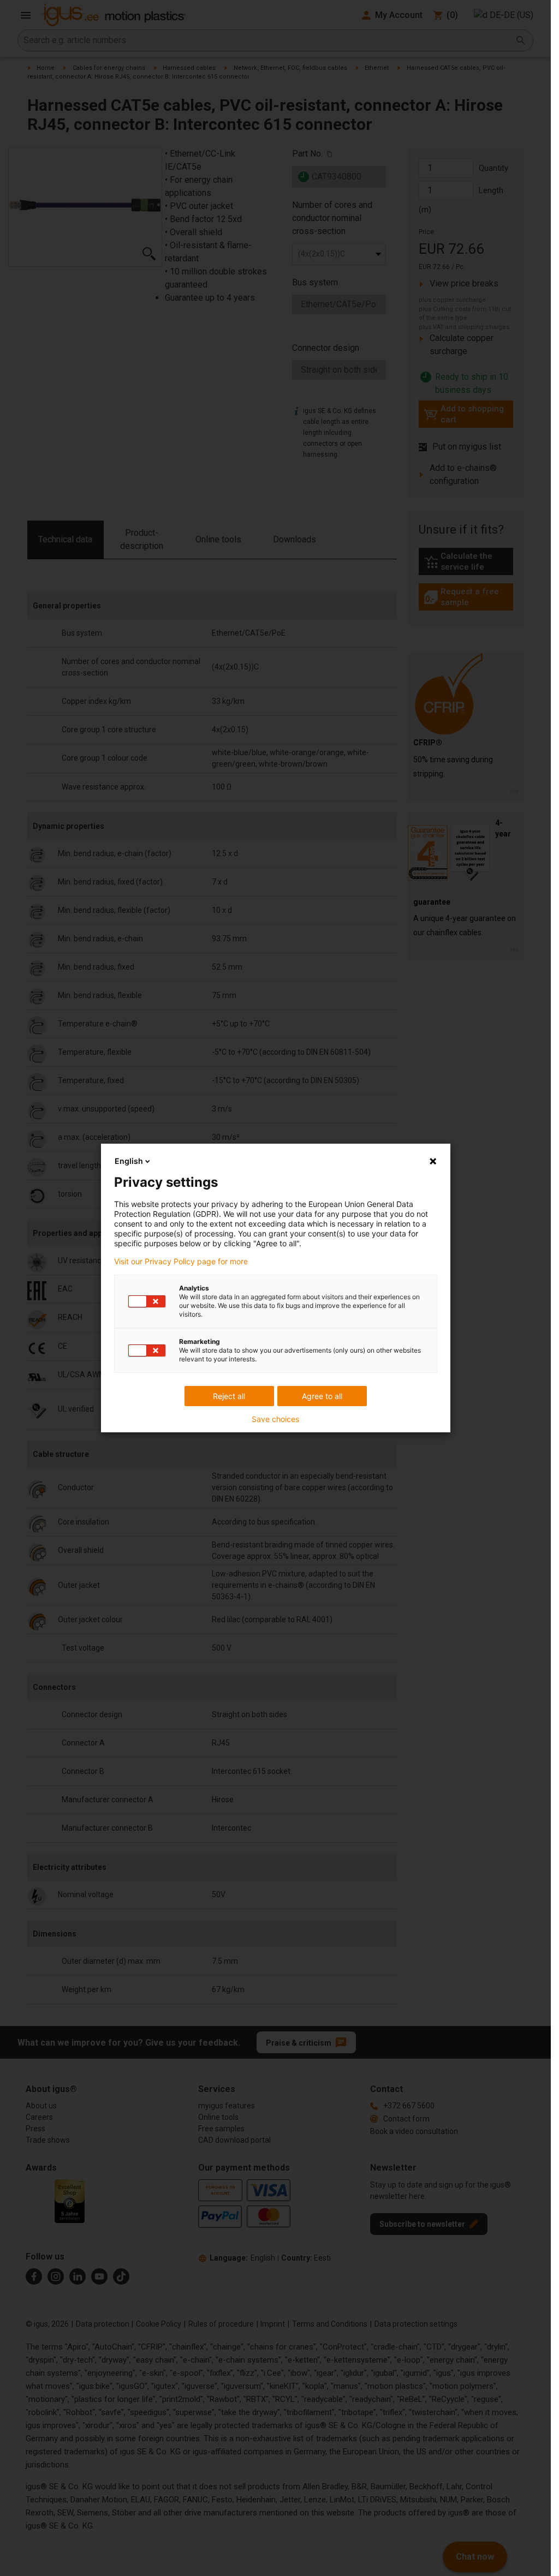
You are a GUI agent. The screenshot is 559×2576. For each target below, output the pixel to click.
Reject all (229, 1396)
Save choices (275, 1419)
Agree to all (322, 1396)
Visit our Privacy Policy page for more (181, 1262)
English (129, 1161)
